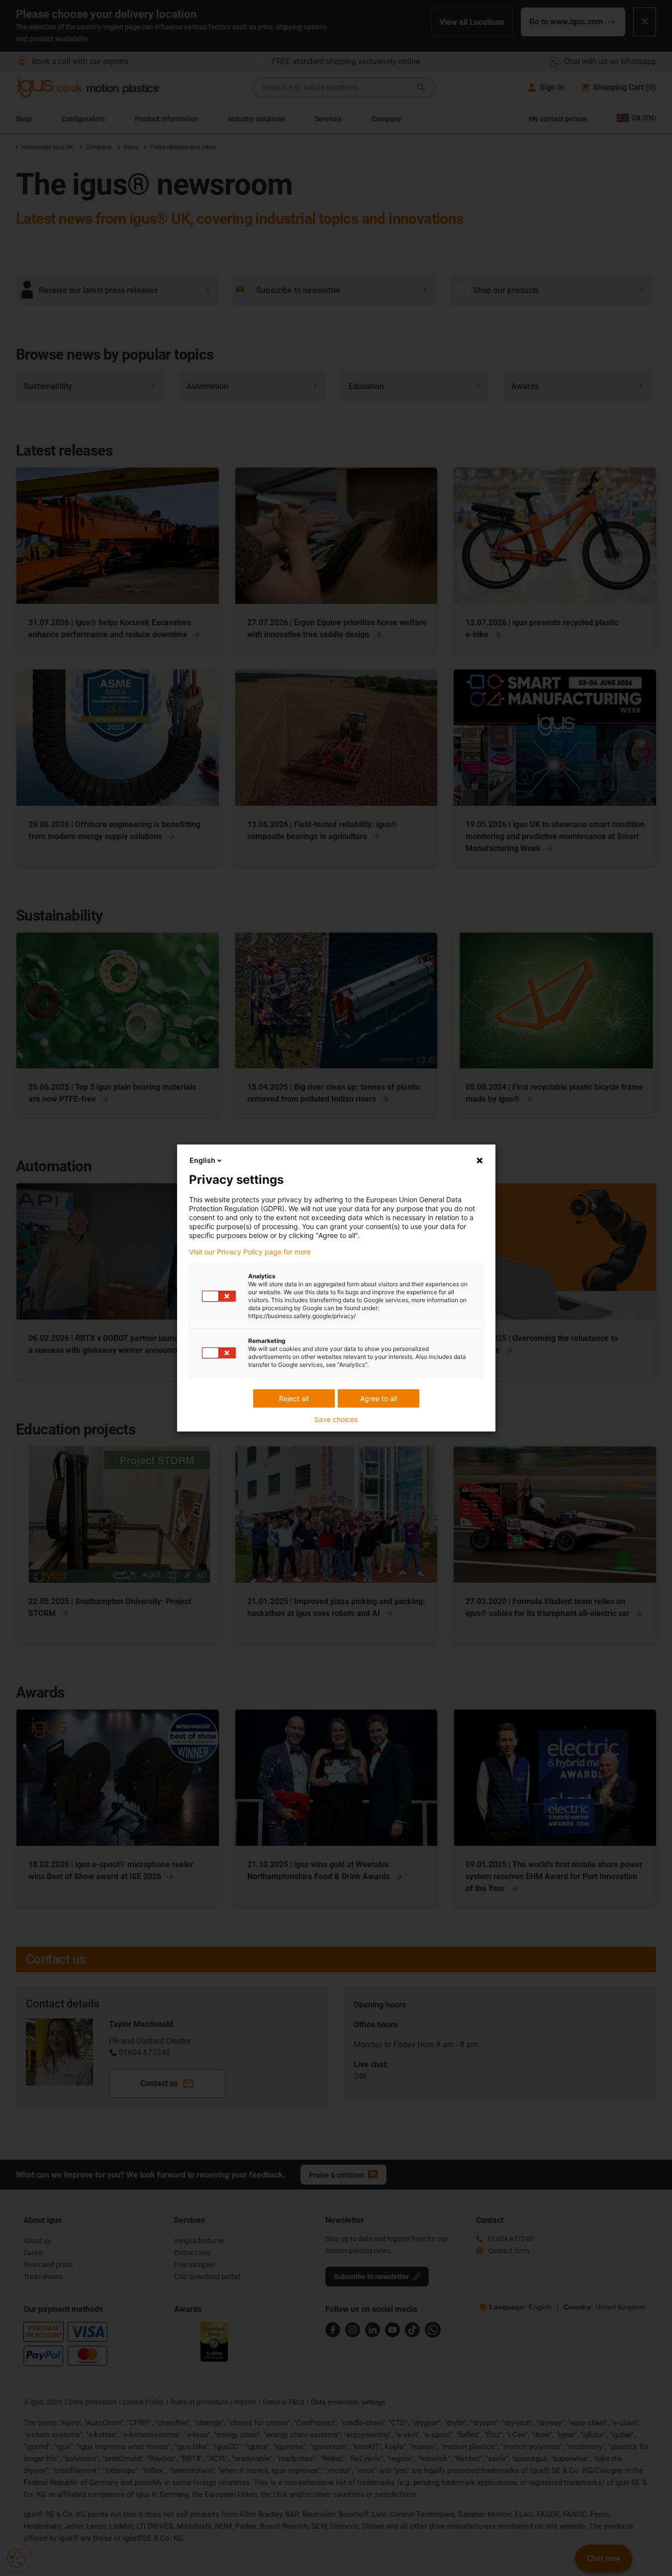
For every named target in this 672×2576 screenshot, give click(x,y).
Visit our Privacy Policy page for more (250, 1252)
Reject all (294, 1398)
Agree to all (379, 1398)
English (202, 1160)
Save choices (336, 1420)
